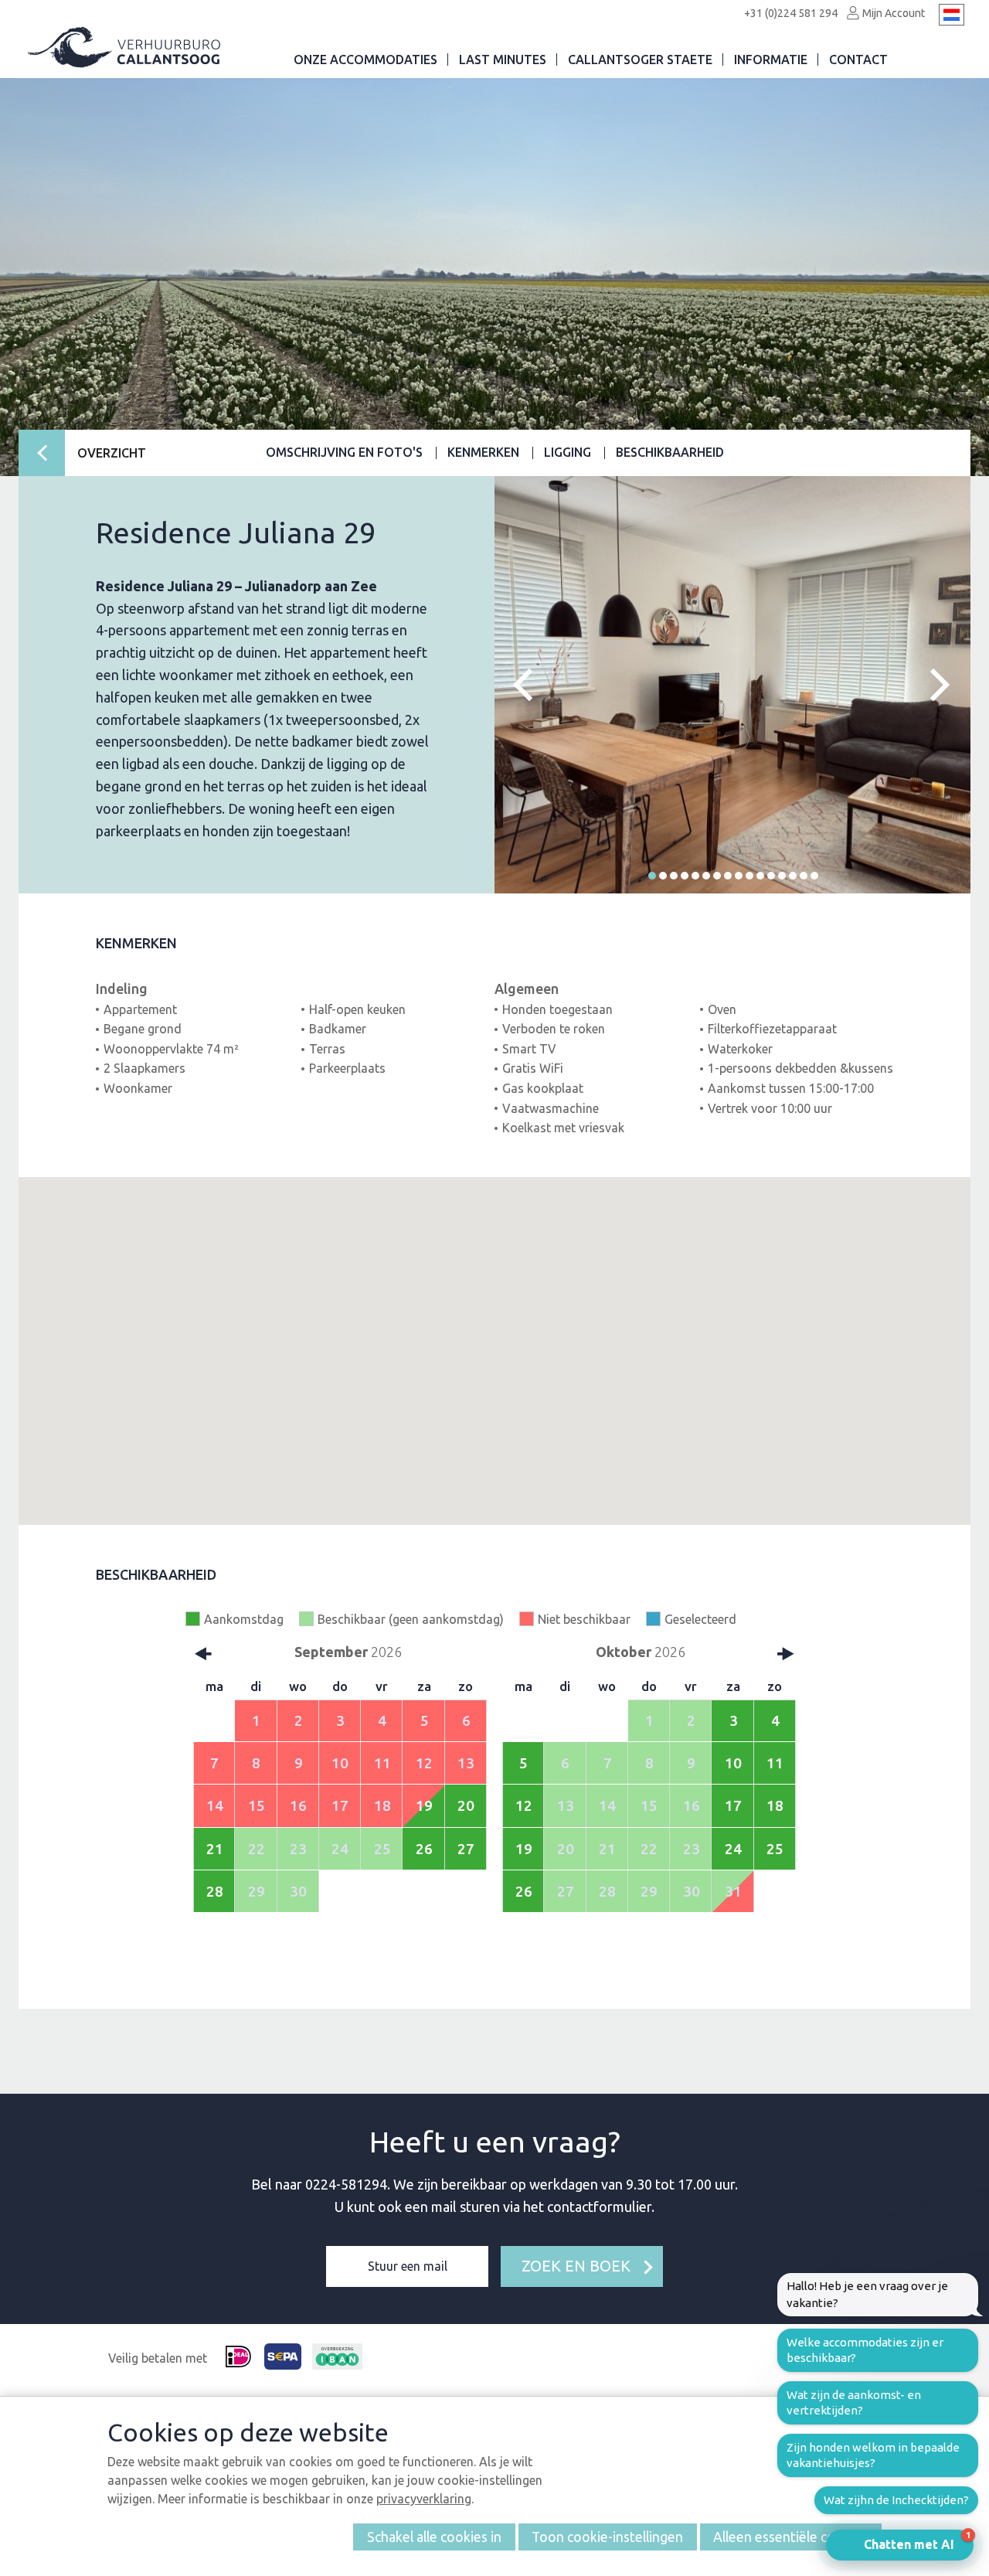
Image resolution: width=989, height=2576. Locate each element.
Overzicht (112, 453)
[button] (652, 876)
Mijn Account (892, 13)
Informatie (771, 60)
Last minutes (503, 60)
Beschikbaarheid (670, 452)
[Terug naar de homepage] (125, 48)
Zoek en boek (576, 2266)
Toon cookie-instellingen (607, 2537)
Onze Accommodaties (365, 60)
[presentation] (529, 685)
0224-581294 (346, 2184)
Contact (858, 60)
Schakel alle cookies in (434, 2537)
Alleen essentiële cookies (790, 2537)
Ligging (568, 452)
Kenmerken (483, 452)
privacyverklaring (424, 2499)
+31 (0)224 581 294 (791, 13)
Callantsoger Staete (640, 60)
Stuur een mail (408, 2266)
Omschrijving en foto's (344, 452)
